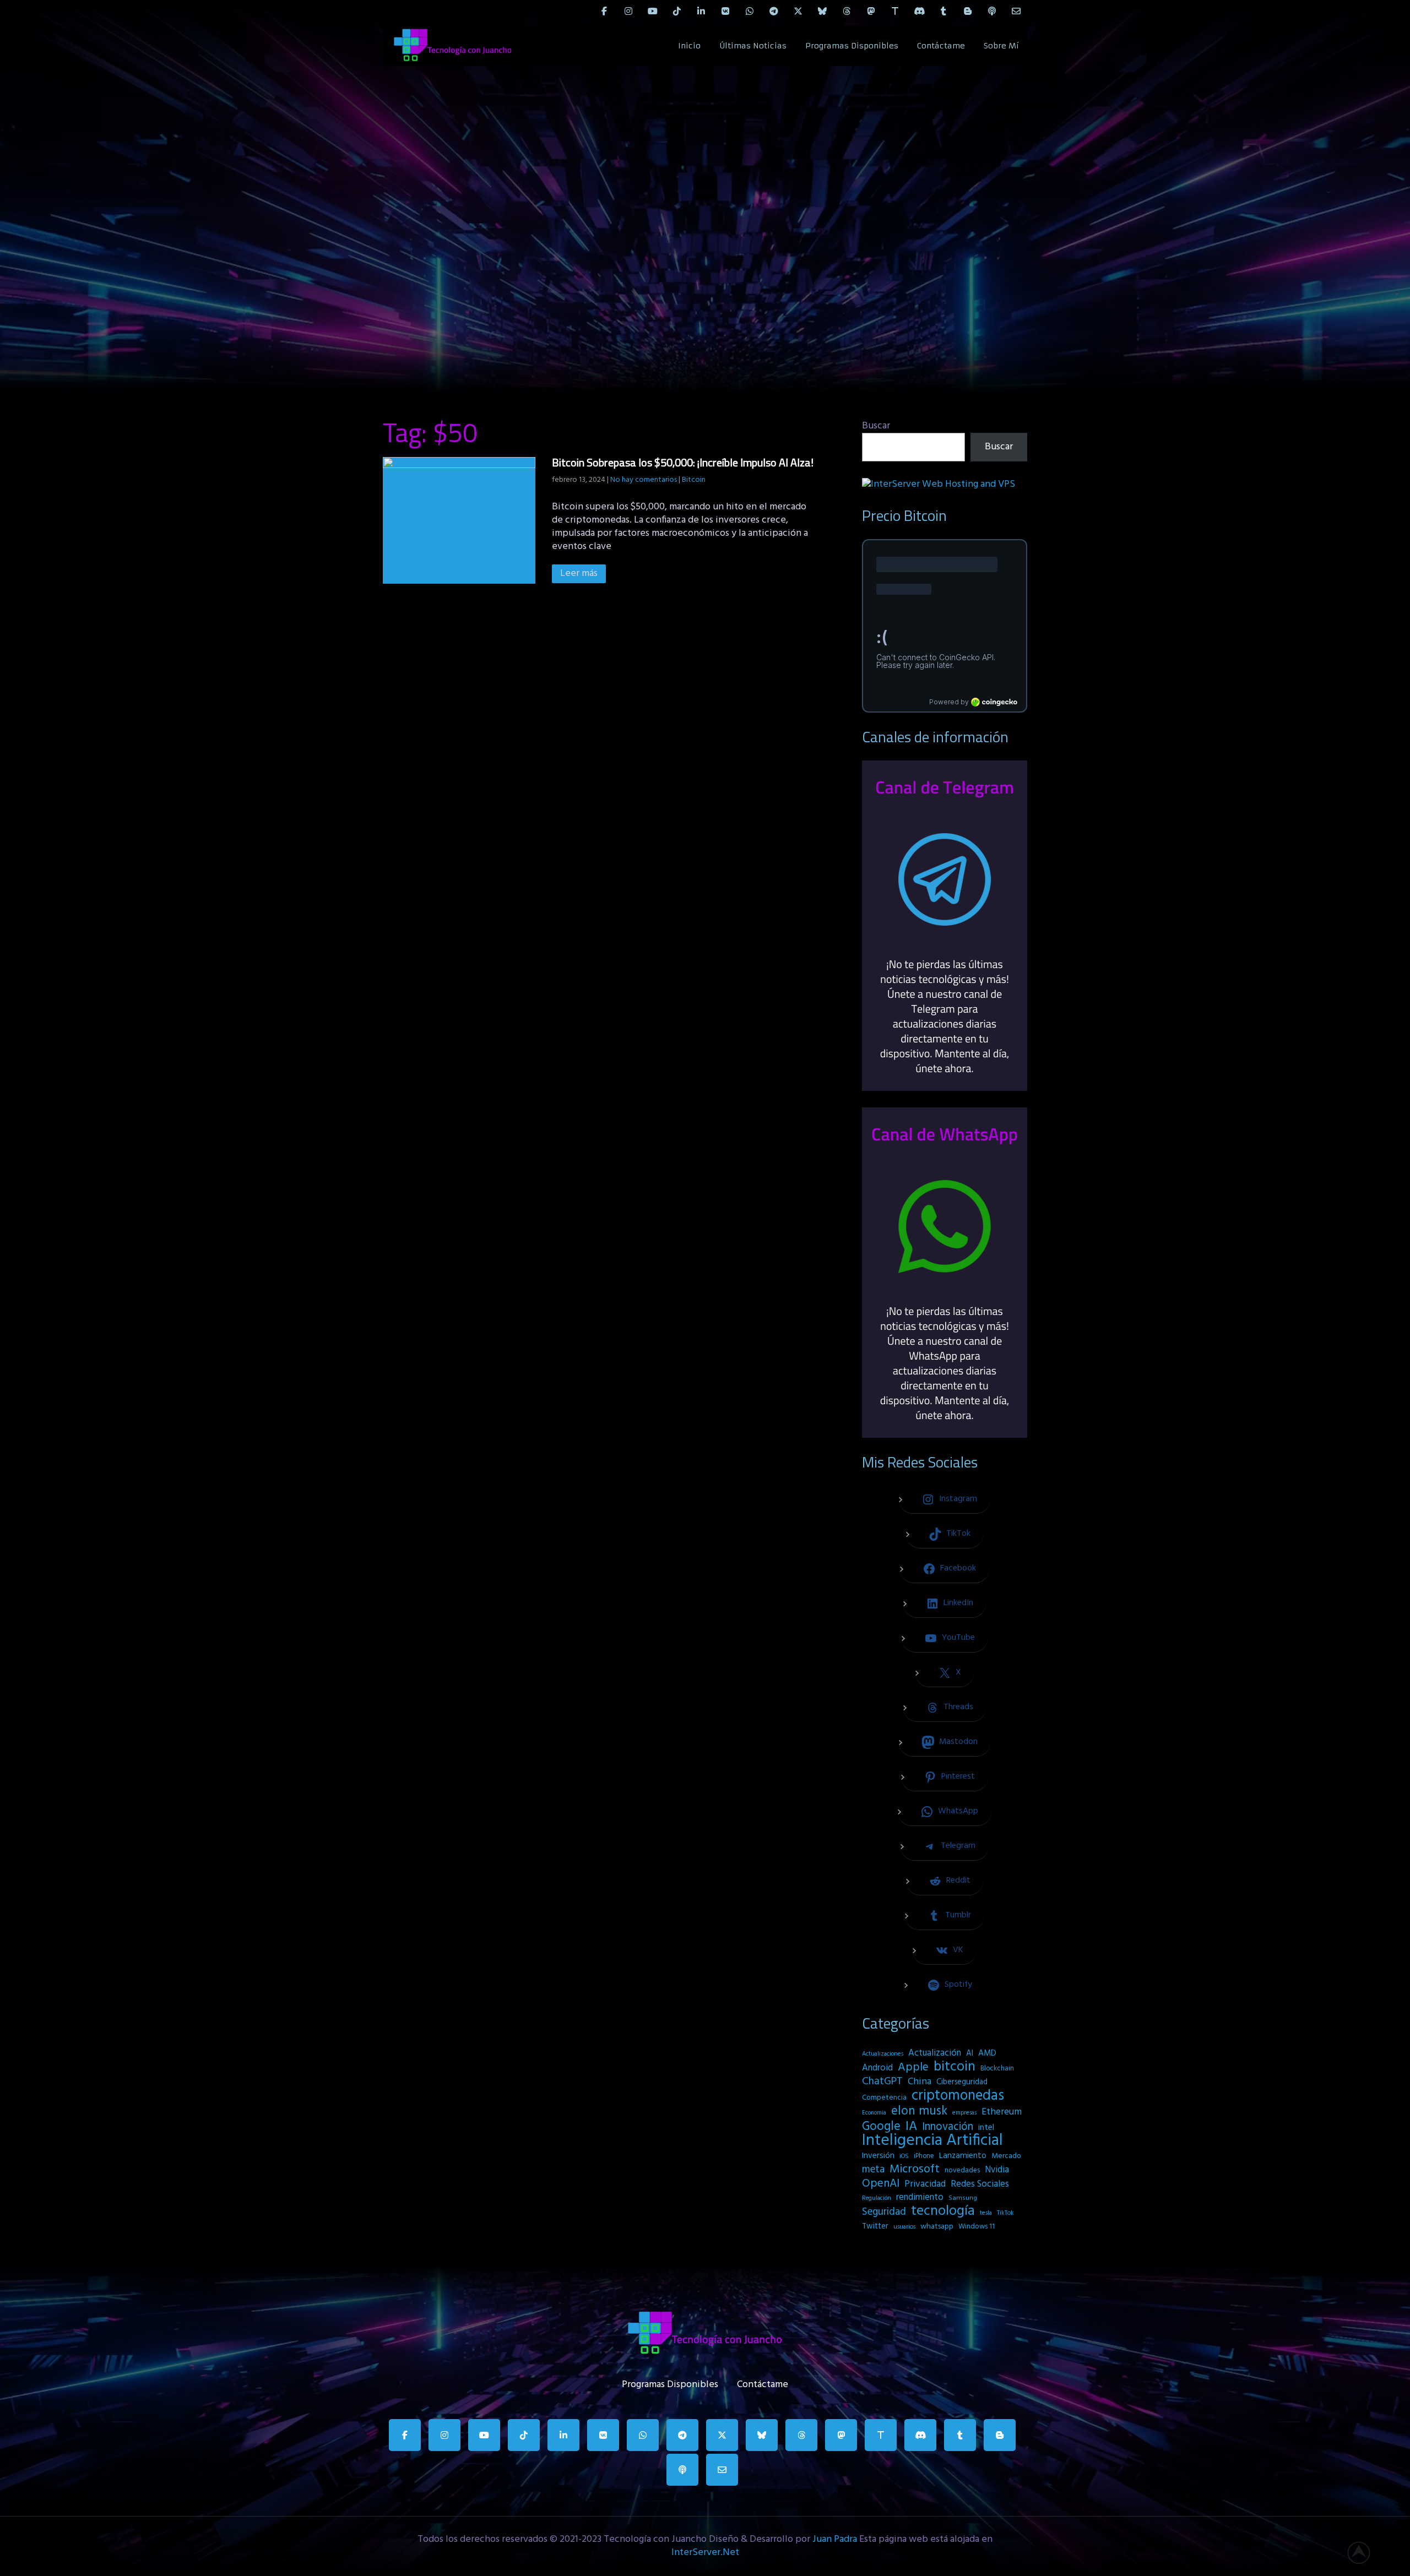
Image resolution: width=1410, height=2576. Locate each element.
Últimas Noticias (753, 46)
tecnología (943, 2211)
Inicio (689, 46)
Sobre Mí (1001, 46)
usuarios (904, 2227)
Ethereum (1002, 2112)
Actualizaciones (883, 2054)
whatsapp (937, 2227)
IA (911, 2127)
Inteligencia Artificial (932, 2141)
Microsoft (915, 2170)
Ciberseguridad (962, 2082)
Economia (874, 2113)
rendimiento (920, 2198)
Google (881, 2127)
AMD (987, 2053)
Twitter (875, 2227)
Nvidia (997, 2170)
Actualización (935, 2053)
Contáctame (941, 46)
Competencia (884, 2098)
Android (877, 2068)
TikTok (1005, 2213)
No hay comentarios (644, 480)
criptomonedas (958, 2096)
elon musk (919, 2111)
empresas (964, 2113)
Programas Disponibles (852, 46)
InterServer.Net (705, 2553)
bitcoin (955, 2067)
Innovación (948, 2127)
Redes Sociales (980, 2184)
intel (986, 2128)
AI (970, 2053)
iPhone (924, 2156)
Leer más (579, 574)
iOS (904, 2156)
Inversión (878, 2156)
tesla (986, 2213)
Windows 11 (977, 2227)
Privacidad (925, 2184)
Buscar (876, 426)
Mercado (1006, 2156)
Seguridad (884, 2212)
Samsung (963, 2198)
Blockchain (997, 2069)
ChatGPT (882, 2082)
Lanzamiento (963, 2156)
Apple (913, 2068)
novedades (962, 2170)
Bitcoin (694, 480)
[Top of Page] (1365, 2552)
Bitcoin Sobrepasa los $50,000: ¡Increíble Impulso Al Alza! (683, 462)
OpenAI (881, 2184)
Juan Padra (835, 2539)
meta (873, 2170)
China (920, 2082)
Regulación (877, 2198)
